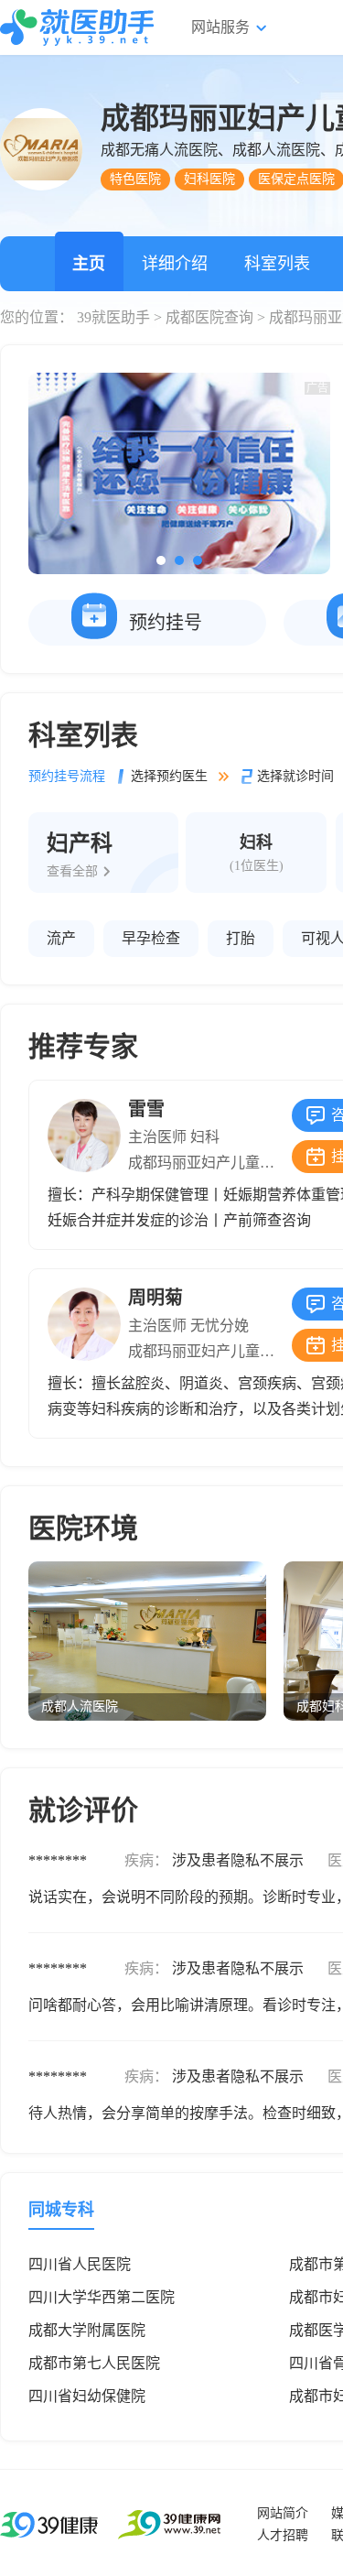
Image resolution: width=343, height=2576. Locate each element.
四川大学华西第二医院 (102, 2297)
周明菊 (155, 1298)
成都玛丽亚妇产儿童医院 (209, 1163)
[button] (161, 560)
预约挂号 (166, 623)
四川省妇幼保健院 (87, 2396)
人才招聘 (283, 2535)
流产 (61, 938)
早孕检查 (151, 938)
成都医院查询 (209, 317)
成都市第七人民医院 (94, 2363)
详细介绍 (175, 264)
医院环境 (83, 1528)
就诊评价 (83, 1810)
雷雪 (146, 1109)
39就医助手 (113, 317)
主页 (89, 264)
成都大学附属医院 (87, 2330)
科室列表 (277, 264)
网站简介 (283, 2513)
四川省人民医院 (80, 2264)
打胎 (241, 938)
